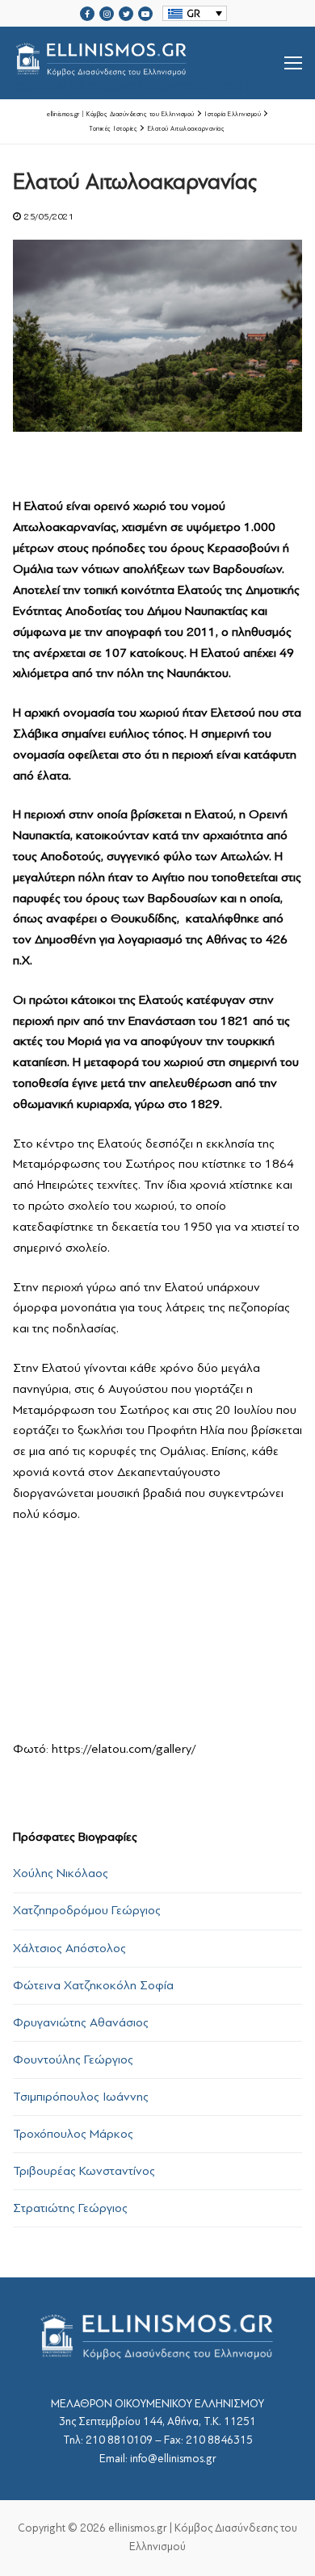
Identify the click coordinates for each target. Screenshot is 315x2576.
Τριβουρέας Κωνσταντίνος (84, 2171)
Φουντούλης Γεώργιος (73, 2060)
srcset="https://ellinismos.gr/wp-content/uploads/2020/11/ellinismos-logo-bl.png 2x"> (143, 82)
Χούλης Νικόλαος (61, 1873)
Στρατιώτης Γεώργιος (70, 2208)
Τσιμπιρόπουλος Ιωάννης (81, 2097)
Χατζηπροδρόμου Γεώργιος (87, 1910)
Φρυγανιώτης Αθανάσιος (81, 2022)
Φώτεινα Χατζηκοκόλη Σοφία (93, 1985)
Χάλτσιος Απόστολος (69, 1948)
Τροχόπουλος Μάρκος (73, 2134)
